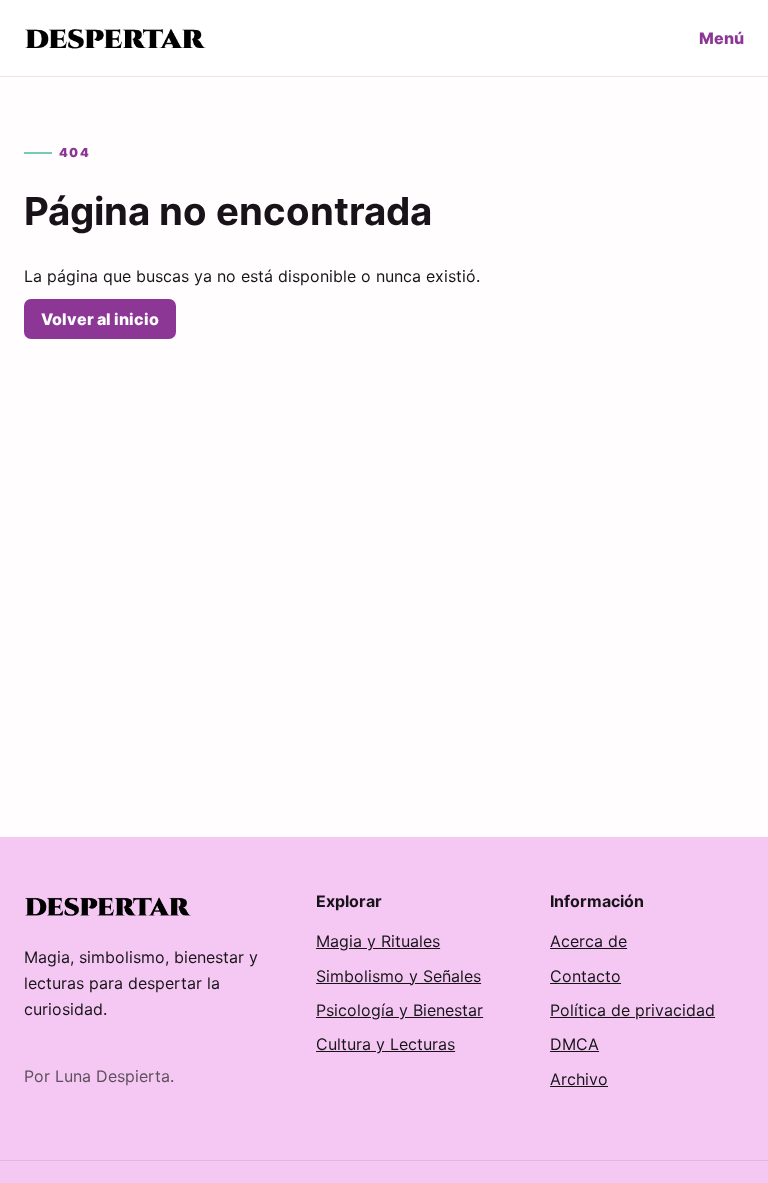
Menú (721, 38)
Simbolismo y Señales (398, 976)
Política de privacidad (632, 1010)
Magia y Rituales (378, 941)
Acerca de (588, 941)
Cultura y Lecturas (385, 1044)
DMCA (574, 1044)
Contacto (585, 976)
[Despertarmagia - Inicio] (116, 38)
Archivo (579, 1079)
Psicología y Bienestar (399, 1010)
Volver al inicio (100, 319)
